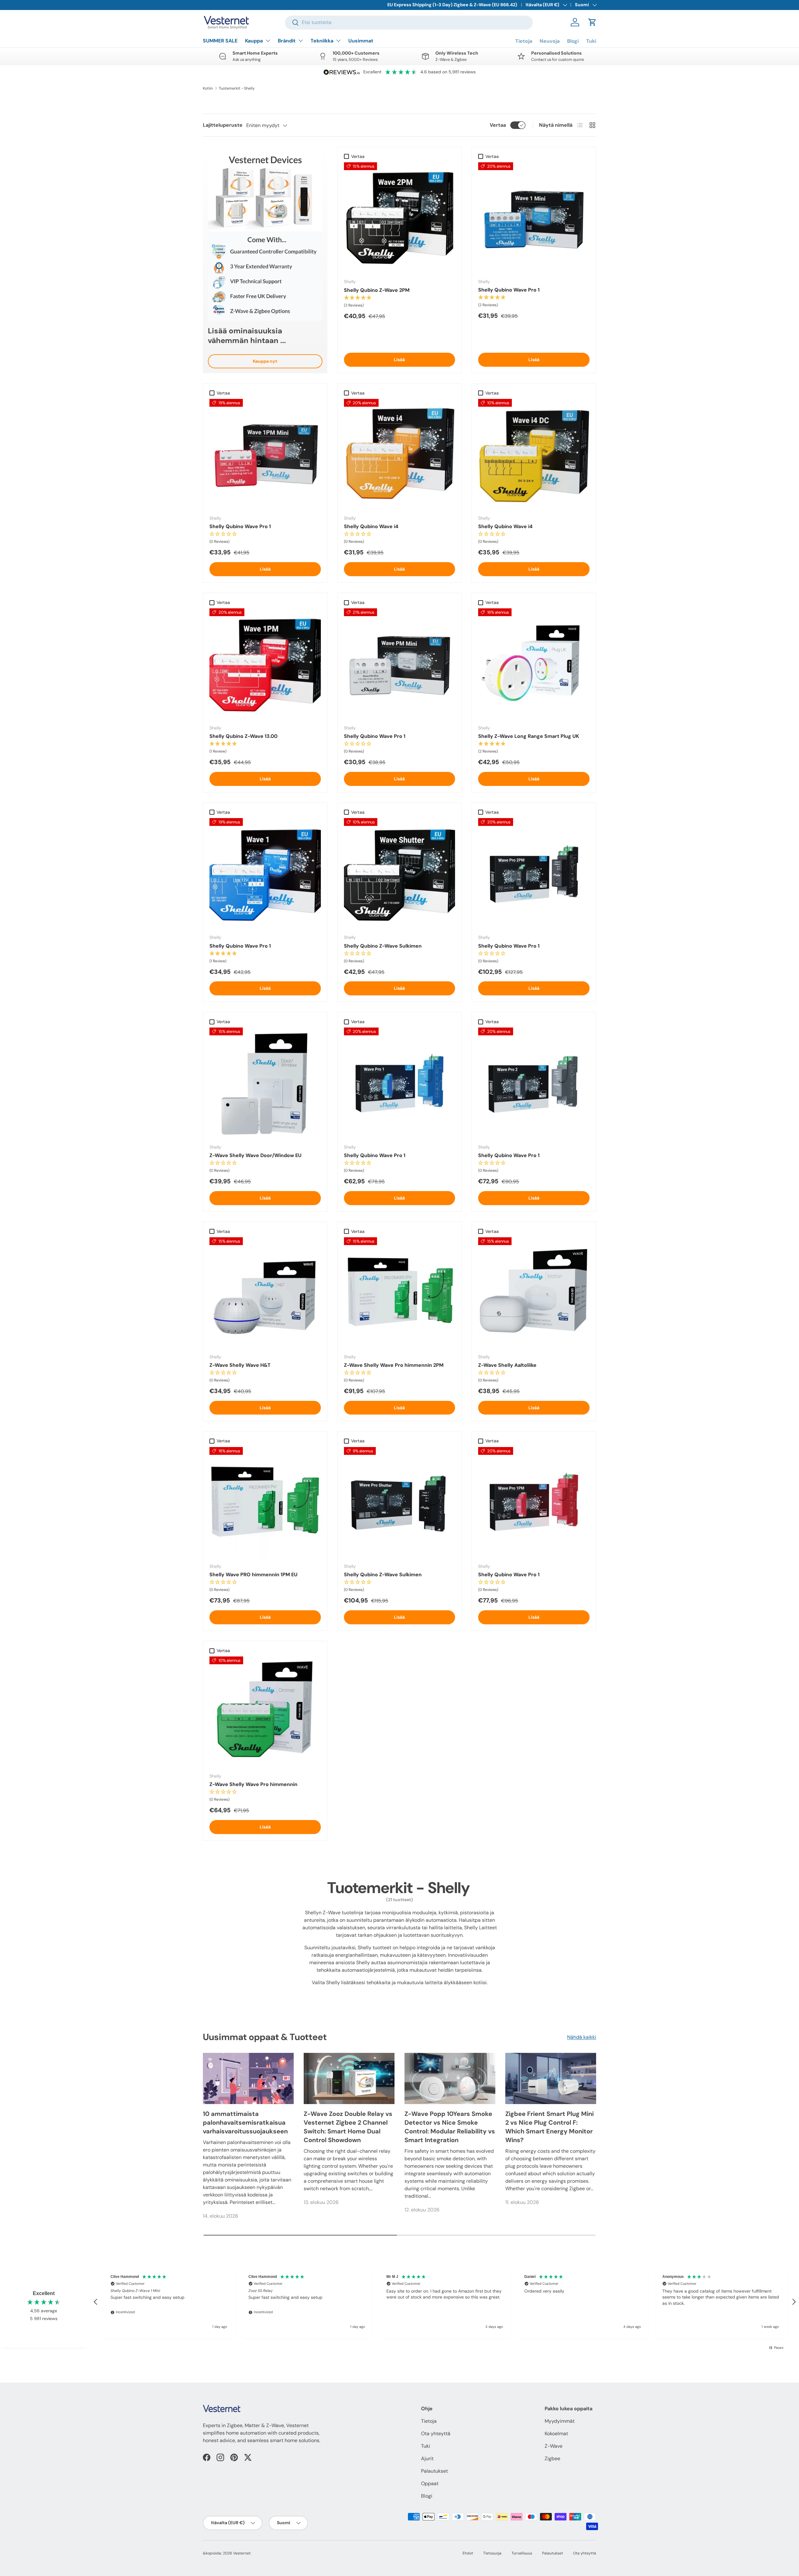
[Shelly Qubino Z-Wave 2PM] (400, 218)
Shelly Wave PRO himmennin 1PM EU (253, 1575)
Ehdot (468, 2553)
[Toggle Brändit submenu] (301, 41)
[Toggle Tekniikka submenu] (338, 41)
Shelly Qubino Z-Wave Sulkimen (383, 946)
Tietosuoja (492, 2553)
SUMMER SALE (220, 41)
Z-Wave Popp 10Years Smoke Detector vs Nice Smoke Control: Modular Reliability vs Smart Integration (450, 2127)
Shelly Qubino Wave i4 (371, 526)
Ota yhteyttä (436, 2434)
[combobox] (409, 22)
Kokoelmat (556, 2434)
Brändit (287, 41)
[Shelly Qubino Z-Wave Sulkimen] (400, 874)
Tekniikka (322, 41)
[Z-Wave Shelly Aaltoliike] (534, 1293)
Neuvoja (550, 41)
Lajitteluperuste (223, 125)
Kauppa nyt (265, 361)
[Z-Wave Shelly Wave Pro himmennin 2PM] (400, 1293)
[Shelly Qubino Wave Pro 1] (534, 218)
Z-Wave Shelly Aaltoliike (507, 1365)
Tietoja (524, 41)
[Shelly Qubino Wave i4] (400, 455)
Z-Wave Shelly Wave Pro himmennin (253, 1784)
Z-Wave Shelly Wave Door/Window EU (255, 1155)
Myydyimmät (560, 2421)
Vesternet (242, 2553)
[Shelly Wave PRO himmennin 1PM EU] (265, 1503)
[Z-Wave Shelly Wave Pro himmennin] (265, 1712)
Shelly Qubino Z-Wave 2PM (377, 290)
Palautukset (434, 2471)
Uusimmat (361, 41)
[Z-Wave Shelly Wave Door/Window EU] (265, 1083)
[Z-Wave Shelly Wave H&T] (265, 1293)
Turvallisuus (522, 2553)
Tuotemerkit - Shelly (237, 88)
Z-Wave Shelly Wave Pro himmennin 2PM (394, 1365)
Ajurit (427, 2458)
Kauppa (254, 41)
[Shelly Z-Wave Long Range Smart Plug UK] (534, 664)
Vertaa (498, 125)
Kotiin (208, 88)
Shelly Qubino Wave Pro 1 (509, 290)
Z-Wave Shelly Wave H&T (240, 1365)
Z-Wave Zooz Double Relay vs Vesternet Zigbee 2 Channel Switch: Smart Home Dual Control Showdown (348, 2127)
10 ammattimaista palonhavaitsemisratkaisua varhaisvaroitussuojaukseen (245, 2122)
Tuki (591, 41)
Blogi (573, 41)
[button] (592, 22)
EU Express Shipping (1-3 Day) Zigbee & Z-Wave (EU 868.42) (452, 5)
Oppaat (430, 2483)
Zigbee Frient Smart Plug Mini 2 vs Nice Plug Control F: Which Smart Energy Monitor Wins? (549, 2127)
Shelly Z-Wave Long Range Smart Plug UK (529, 736)
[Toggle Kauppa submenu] (268, 41)
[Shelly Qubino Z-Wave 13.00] (265, 664)
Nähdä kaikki (582, 2037)
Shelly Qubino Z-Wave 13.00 (243, 736)
